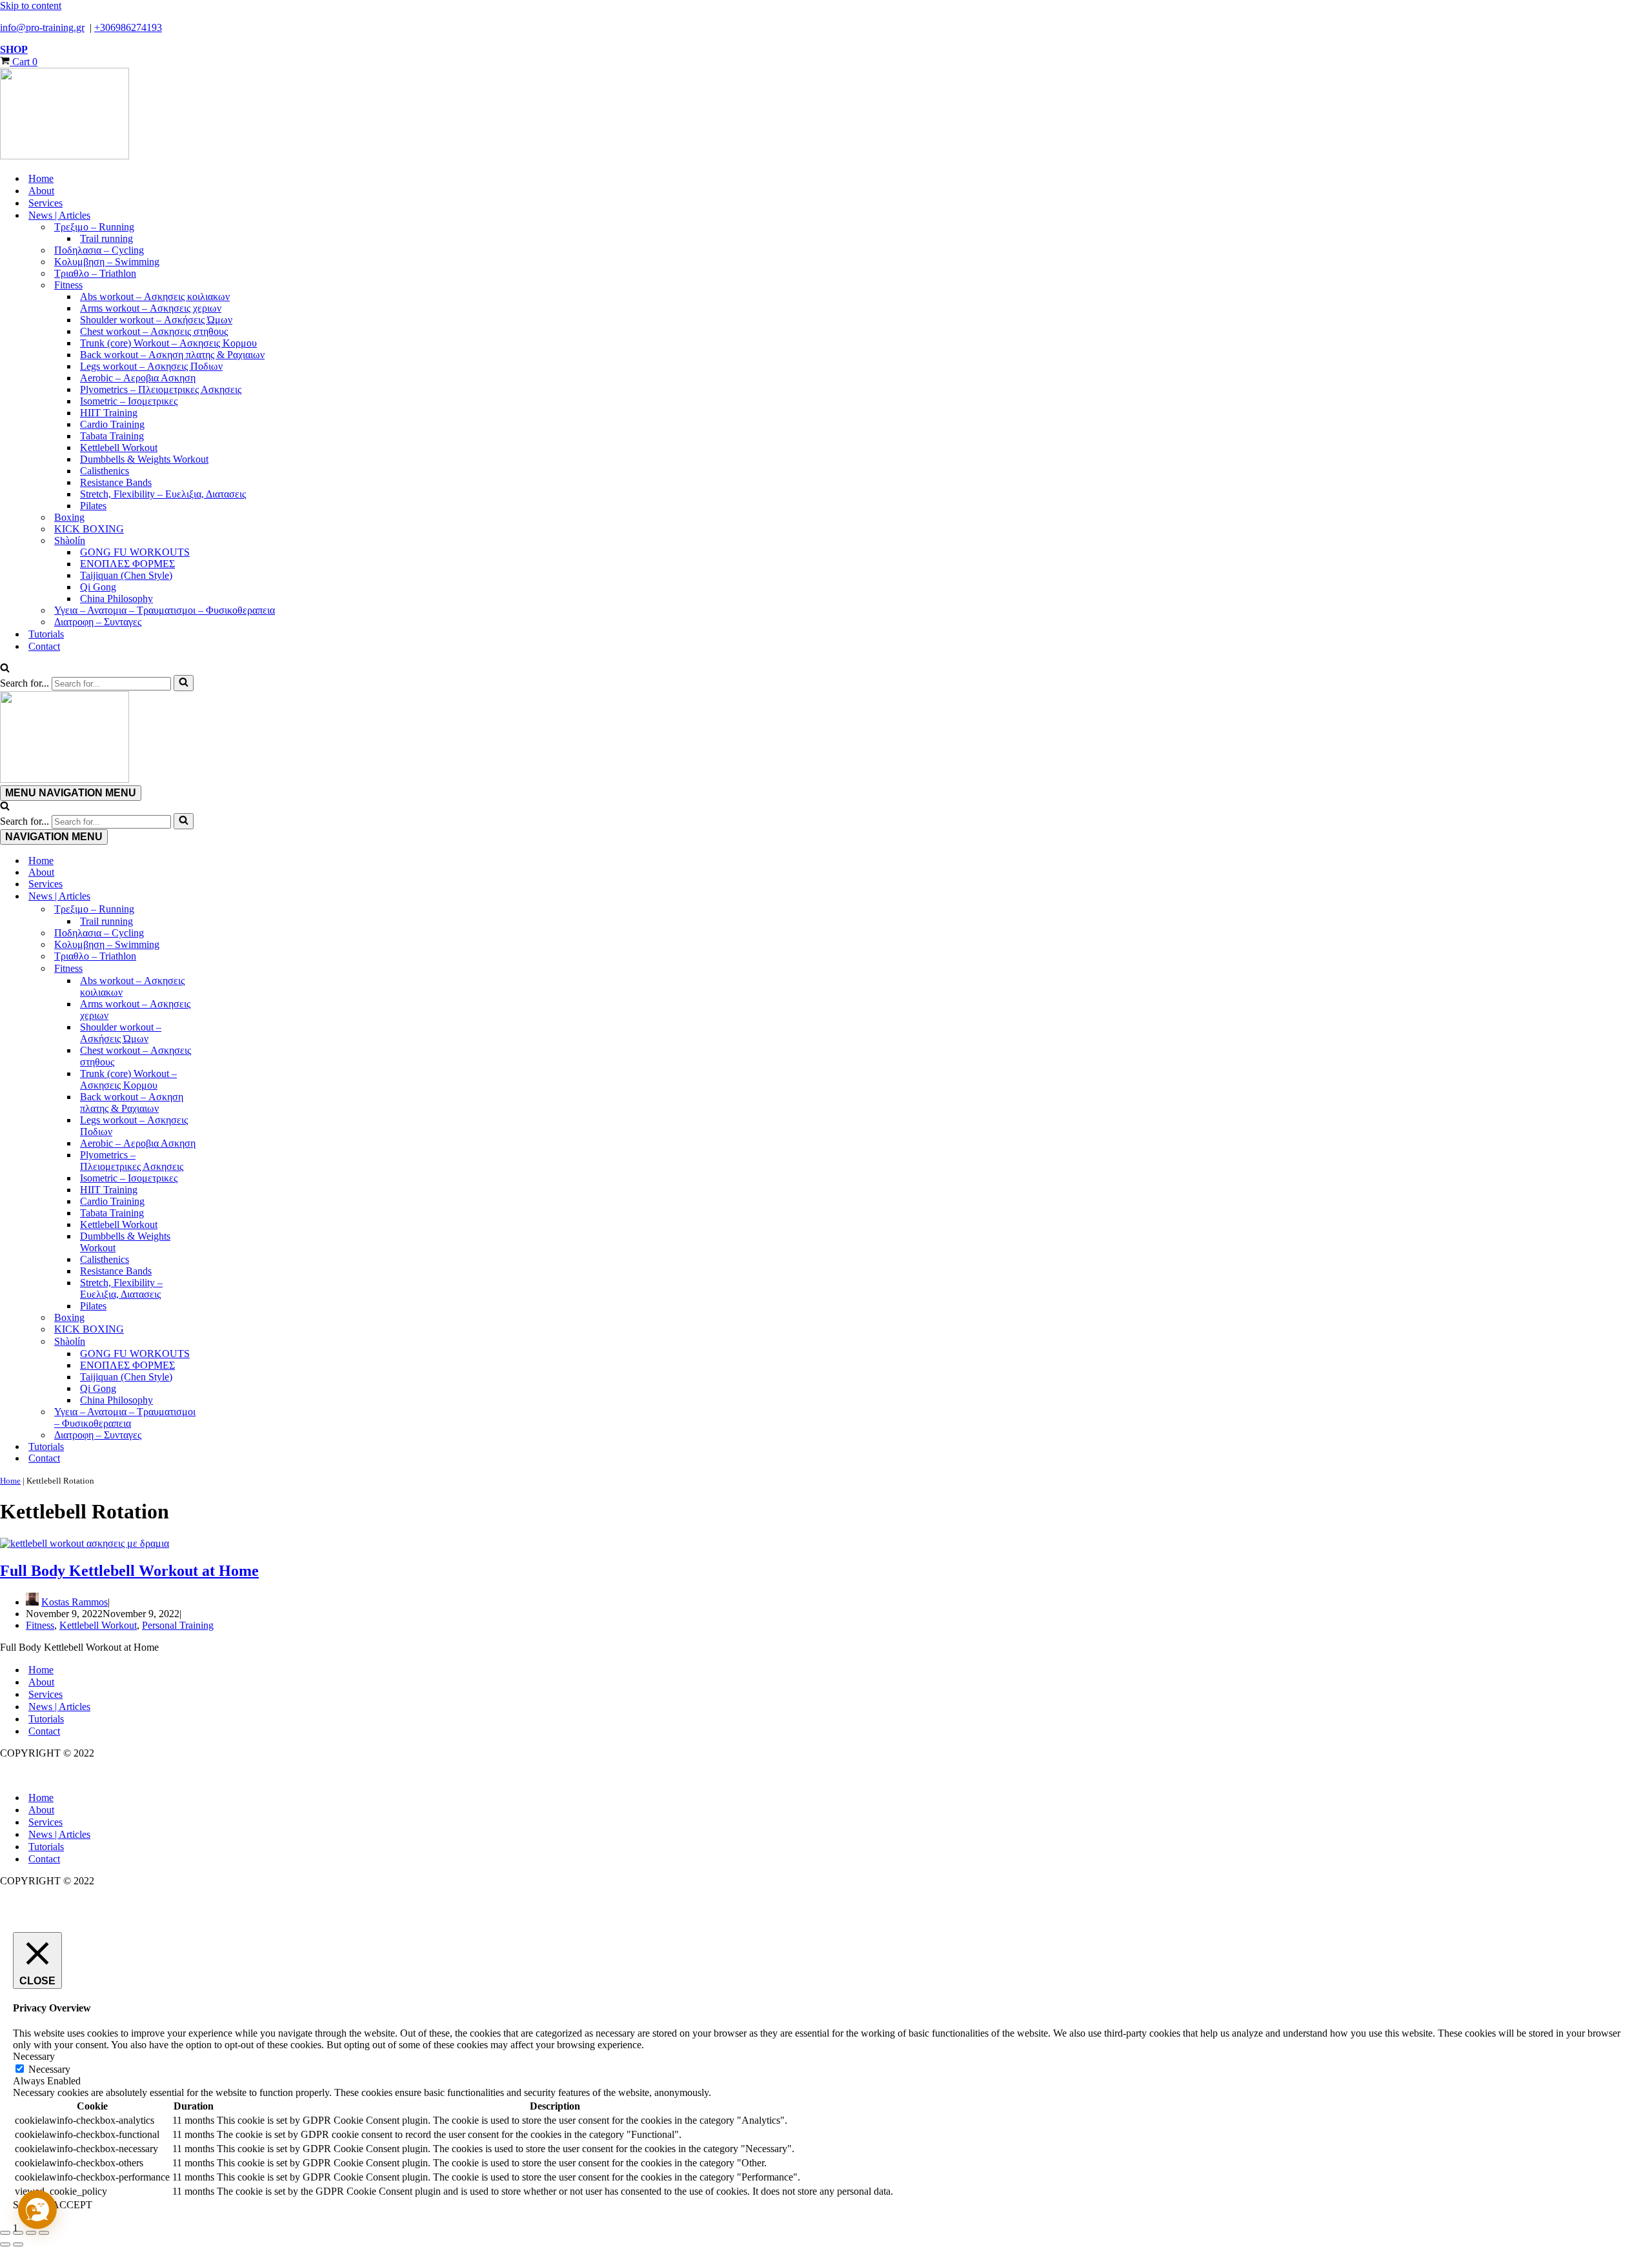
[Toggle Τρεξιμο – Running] (226, 909)
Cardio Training (112, 424)
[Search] (5, 669)
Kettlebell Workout (119, 448)
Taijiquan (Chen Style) (126, 575)
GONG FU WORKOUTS (135, 552)
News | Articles (59, 1707)
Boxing (69, 517)
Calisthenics (105, 471)
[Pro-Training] (826, 115)
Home (41, 178)
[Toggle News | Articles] (226, 896)
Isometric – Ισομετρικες (129, 401)
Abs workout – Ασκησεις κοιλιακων (155, 297)
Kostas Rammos (75, 1602)
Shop (14, 49)
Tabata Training (112, 436)
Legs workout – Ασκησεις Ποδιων (151, 366)
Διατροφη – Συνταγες (98, 622)
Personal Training (178, 1625)
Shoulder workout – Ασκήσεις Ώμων (156, 320)
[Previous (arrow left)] (5, 2244)
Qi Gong (98, 587)
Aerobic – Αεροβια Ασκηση (138, 378)
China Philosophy (116, 599)
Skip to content (31, 5)
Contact (44, 646)
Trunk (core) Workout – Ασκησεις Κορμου (168, 343)
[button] (37, 2210)
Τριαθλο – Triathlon (95, 273)
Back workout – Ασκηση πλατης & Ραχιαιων (172, 355)
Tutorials (46, 634)
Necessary (49, 2069)
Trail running (106, 238)
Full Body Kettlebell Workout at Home (129, 1571)
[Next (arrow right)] (18, 2244)
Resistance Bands (116, 482)
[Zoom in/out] (5, 2233)
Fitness (40, 1625)
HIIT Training (109, 413)
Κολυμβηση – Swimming (107, 262)
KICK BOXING (89, 529)
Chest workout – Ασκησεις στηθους (154, 331)
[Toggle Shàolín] (226, 1342)
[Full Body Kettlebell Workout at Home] (85, 1543)
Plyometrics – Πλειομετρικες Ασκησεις (161, 389)
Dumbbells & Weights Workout (144, 459)
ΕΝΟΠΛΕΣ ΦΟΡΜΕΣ (127, 564)
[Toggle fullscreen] (18, 2233)
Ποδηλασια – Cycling (99, 250)
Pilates (93, 506)
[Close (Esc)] (44, 2233)
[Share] (31, 2233)
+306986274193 (128, 27)
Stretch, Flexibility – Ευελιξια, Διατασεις (163, 494)
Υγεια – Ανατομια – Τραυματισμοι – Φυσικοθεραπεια (165, 610)
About (41, 191)
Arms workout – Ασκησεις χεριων (151, 308)
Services (45, 203)
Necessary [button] (34, 2056)
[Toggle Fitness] (226, 969)
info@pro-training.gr (42, 27)
